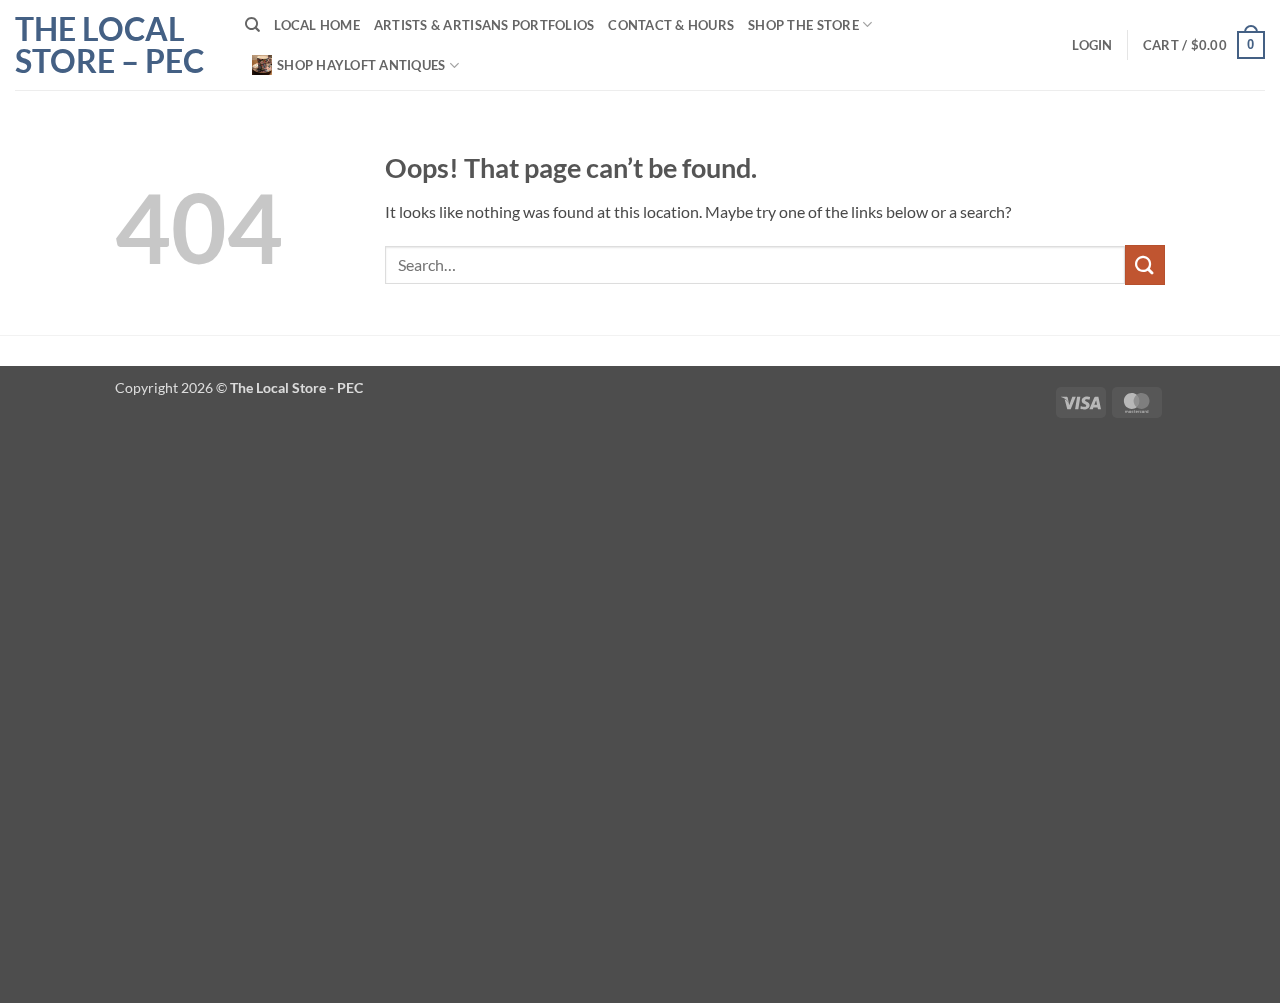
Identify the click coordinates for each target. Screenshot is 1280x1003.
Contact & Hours (671, 25)
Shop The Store (803, 25)
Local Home (317, 25)
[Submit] (1145, 264)
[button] (1092, 45)
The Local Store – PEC (109, 45)
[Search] (252, 25)
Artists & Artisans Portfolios (484, 25)
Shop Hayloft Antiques (361, 65)
